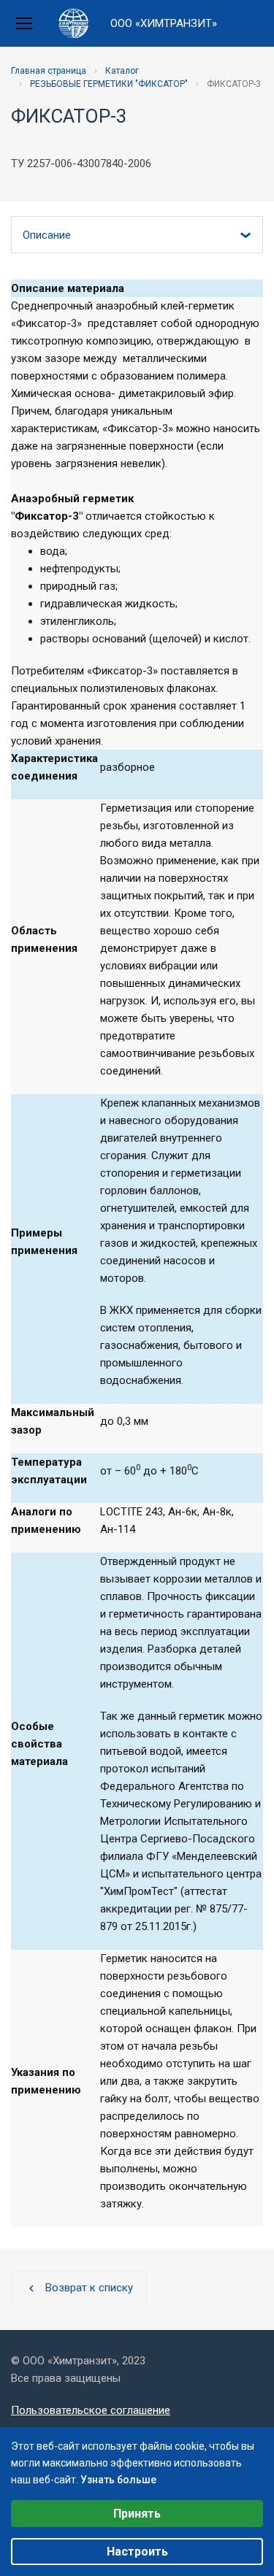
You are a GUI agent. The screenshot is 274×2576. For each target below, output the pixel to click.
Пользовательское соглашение (91, 2410)
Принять (137, 2514)
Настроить (137, 2552)
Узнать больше (118, 2480)
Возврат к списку (79, 2288)
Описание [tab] (47, 235)
